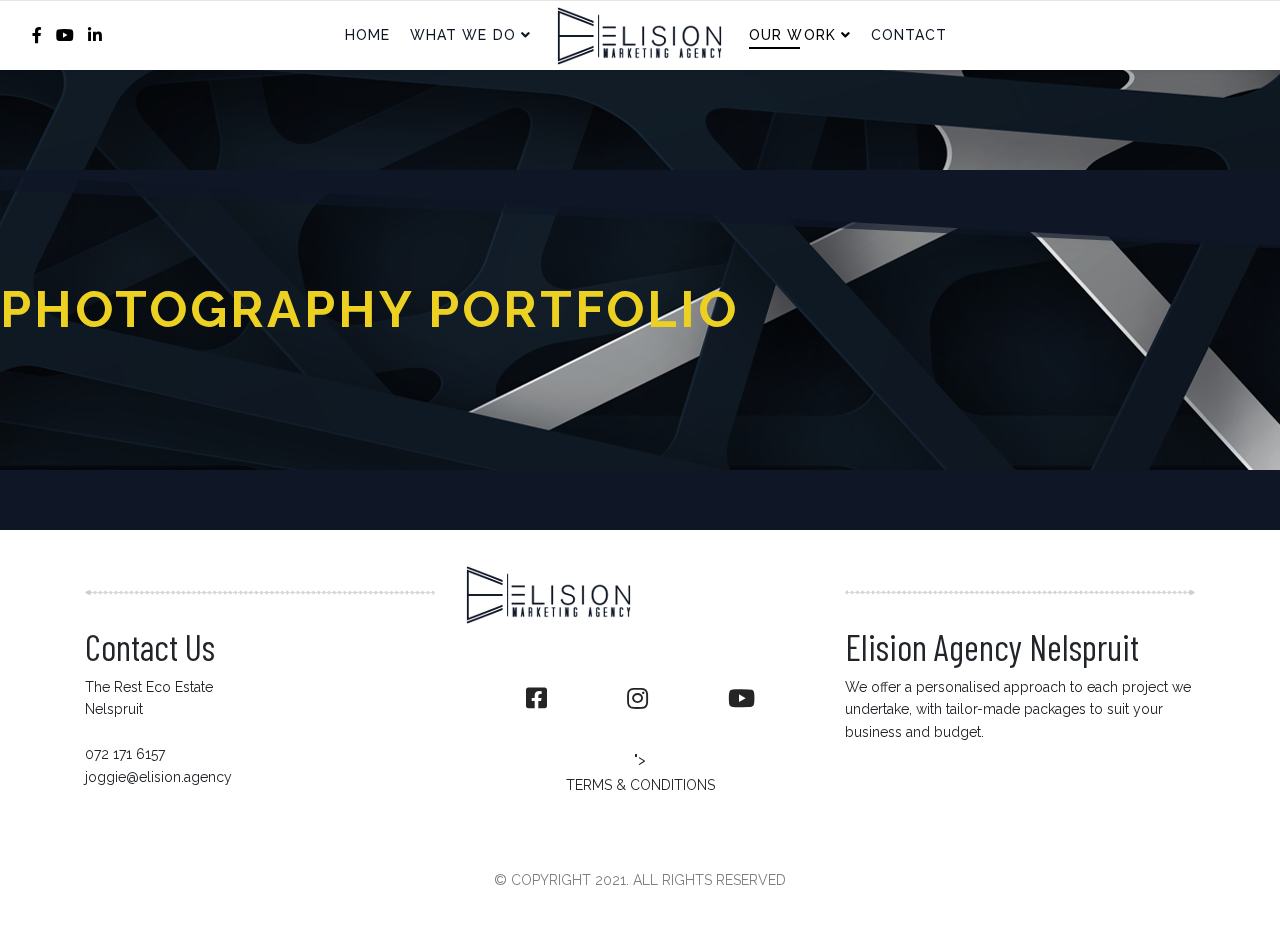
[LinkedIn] (95, 35)
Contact (909, 35)
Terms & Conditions (640, 785)
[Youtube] (65, 35)
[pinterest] (741, 699)
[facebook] (37, 35)
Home (367, 35)
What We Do (463, 35)
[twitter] (637, 699)
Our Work (792, 35)
